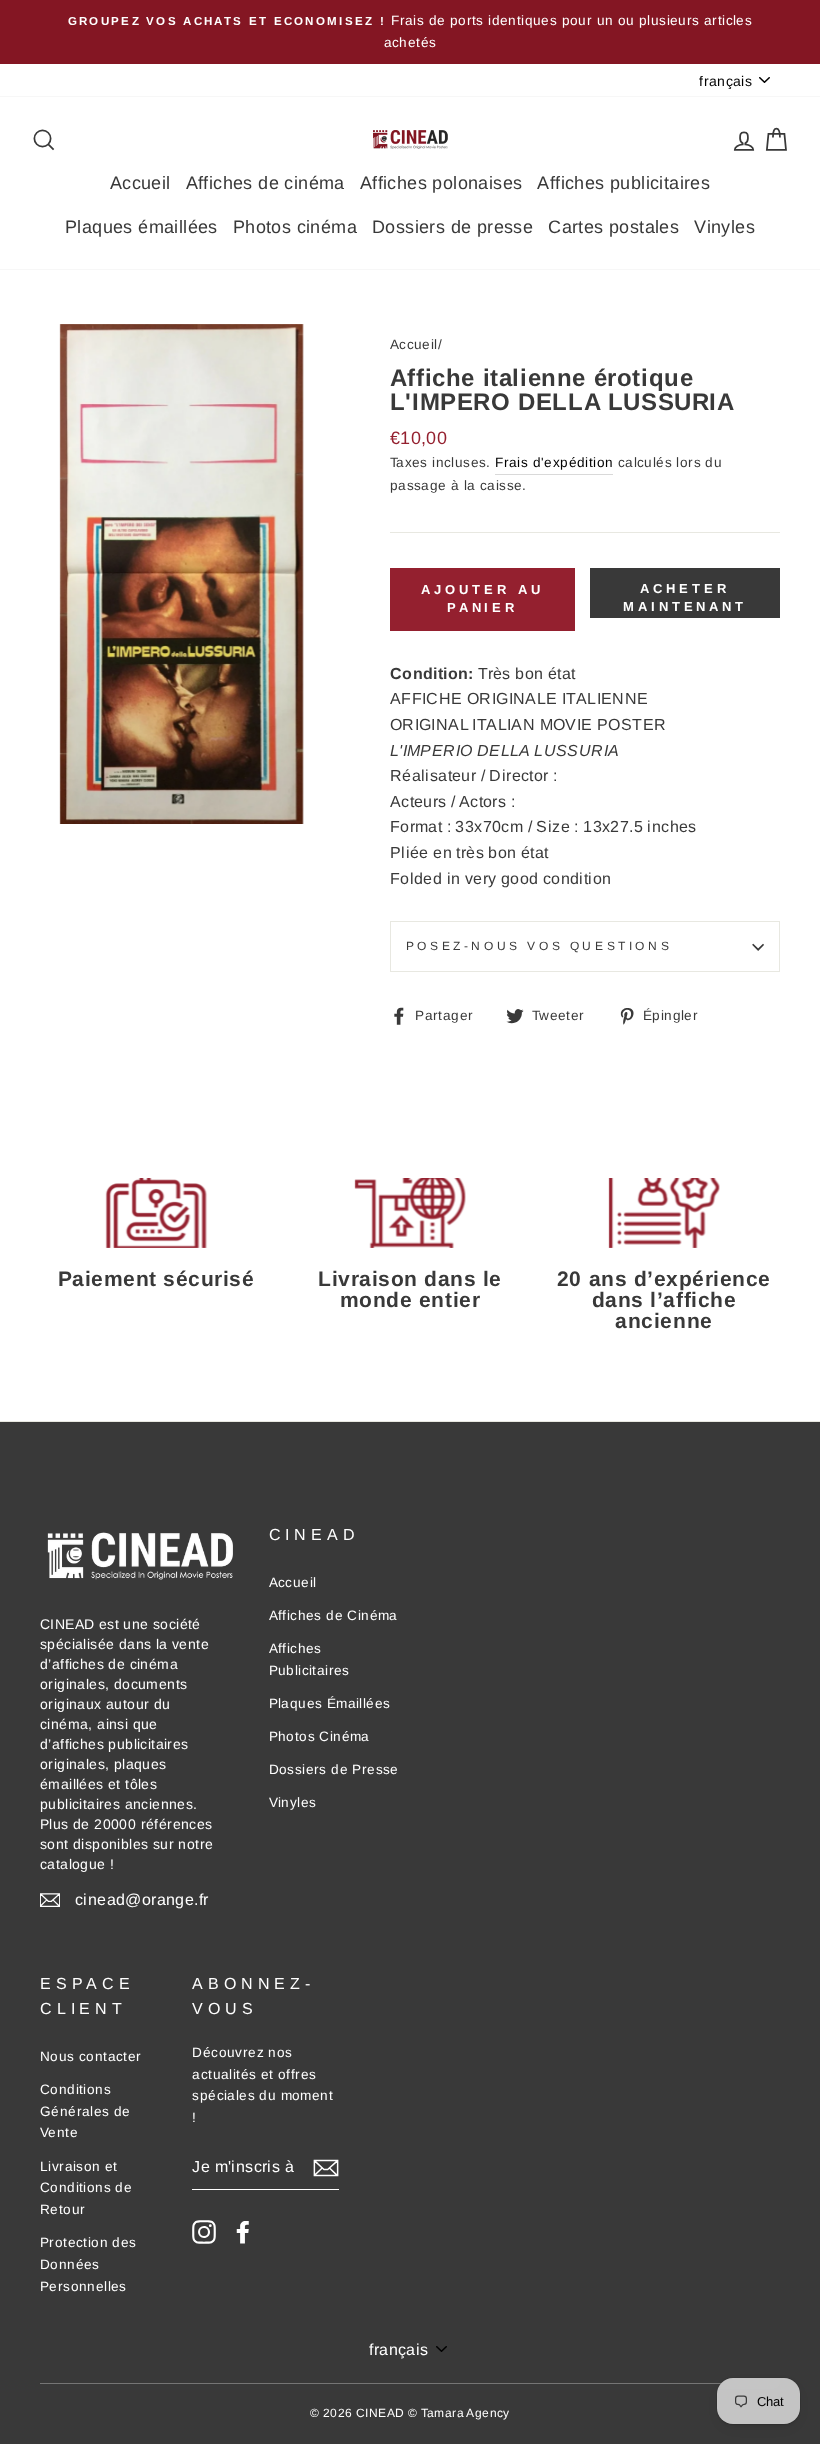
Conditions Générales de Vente (85, 2111)
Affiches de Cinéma (333, 1615)
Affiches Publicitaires (309, 1659)
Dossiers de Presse (334, 1769)
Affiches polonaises (441, 183)
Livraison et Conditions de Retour (86, 2188)
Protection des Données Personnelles (88, 2264)
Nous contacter (91, 2056)
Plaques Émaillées (330, 1703)
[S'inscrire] (326, 2167)
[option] (410, 32)
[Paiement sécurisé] (156, 1213)
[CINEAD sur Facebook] (243, 2232)
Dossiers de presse (452, 227)
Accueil (140, 183)
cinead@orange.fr (141, 1899)
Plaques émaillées (141, 227)
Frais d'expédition (554, 462)
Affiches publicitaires (623, 183)
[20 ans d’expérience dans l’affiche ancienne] (664, 1213)
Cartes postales (613, 227)
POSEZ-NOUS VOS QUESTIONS (539, 946)
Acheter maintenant (685, 597)
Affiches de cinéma (265, 183)
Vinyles (724, 227)
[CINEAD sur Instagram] (204, 2232)
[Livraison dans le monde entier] (410, 1213)
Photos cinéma (295, 227)
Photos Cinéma (319, 1736)
